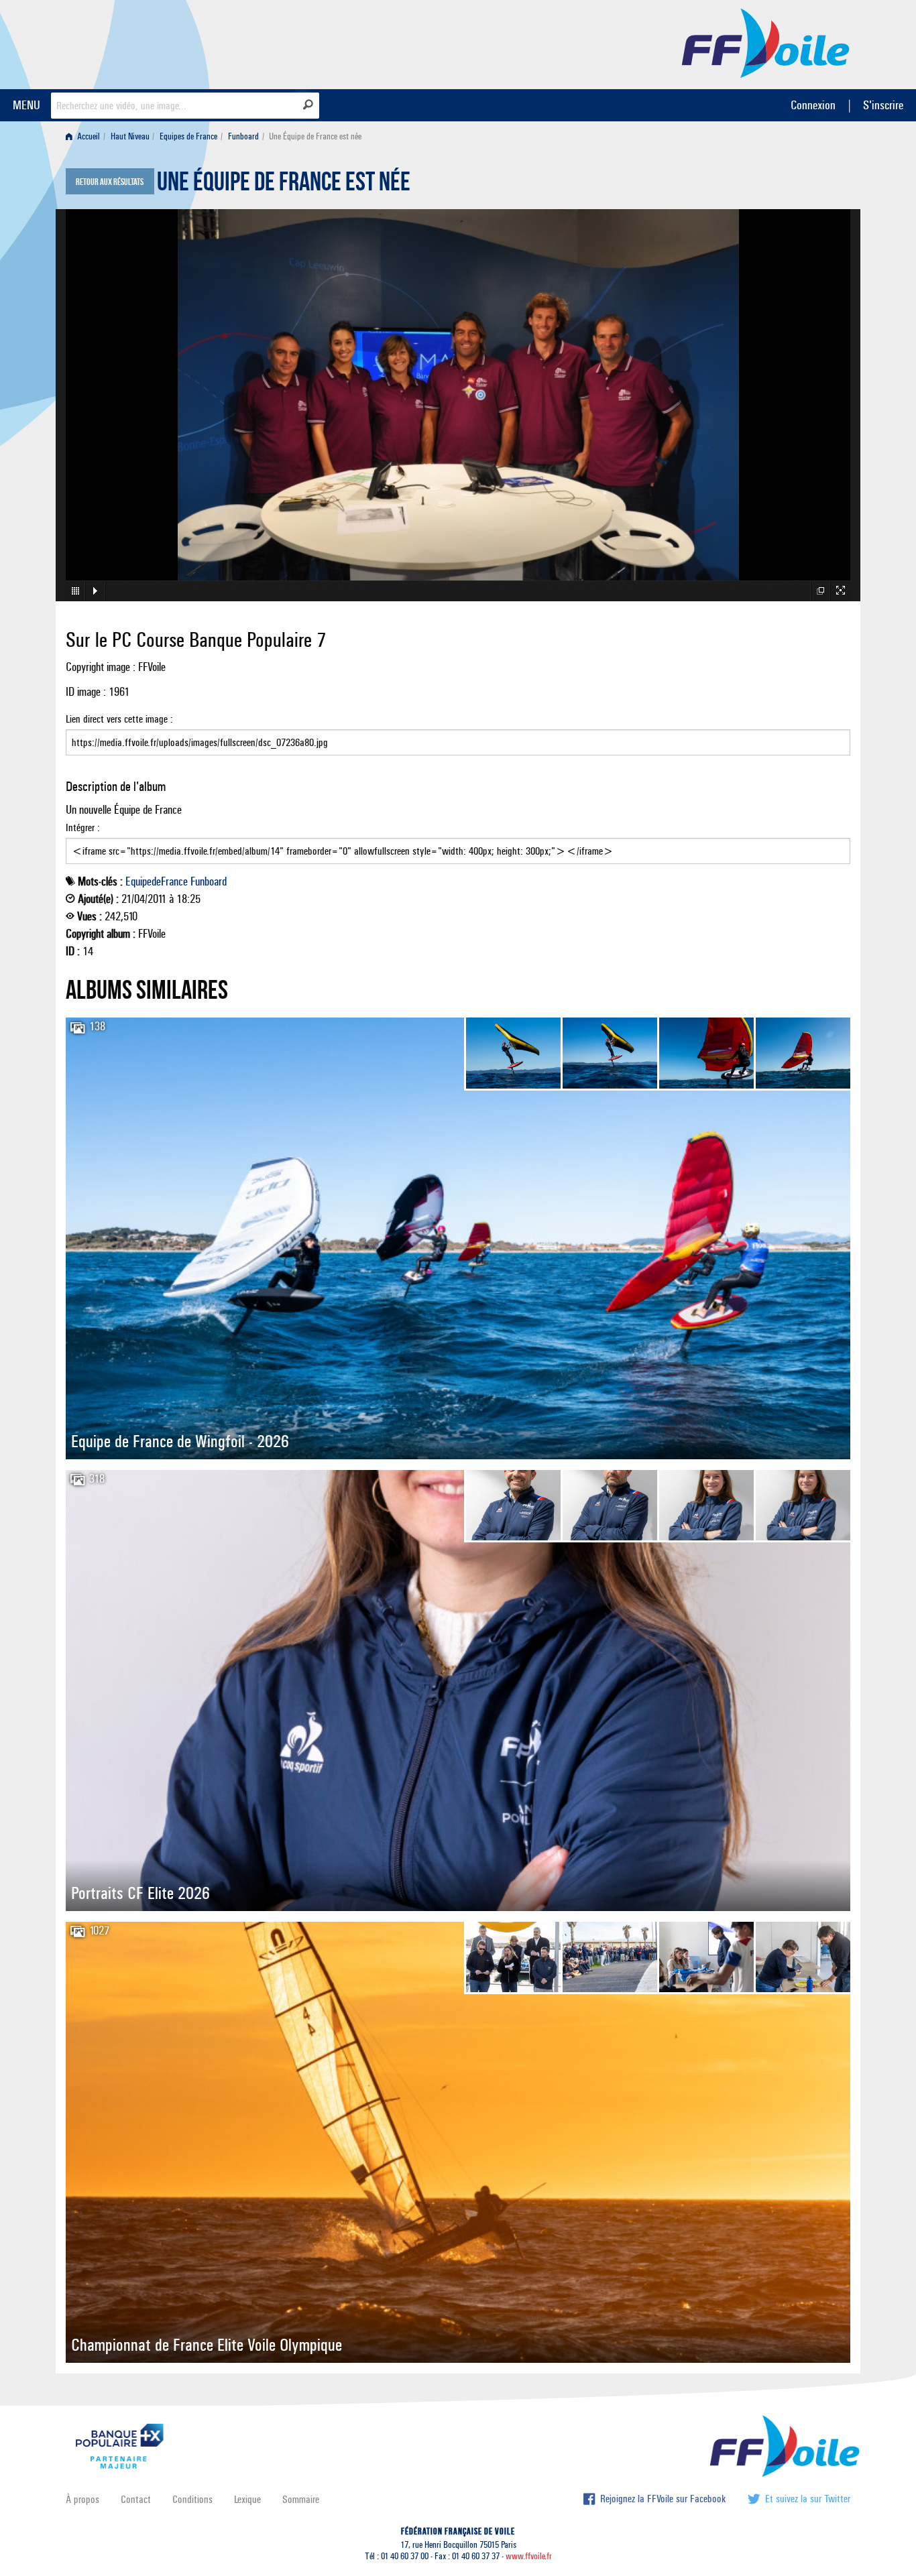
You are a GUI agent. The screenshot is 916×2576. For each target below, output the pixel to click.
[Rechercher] (308, 105)
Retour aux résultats (110, 182)
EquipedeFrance (157, 881)
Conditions (192, 2499)
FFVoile (766, 42)
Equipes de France (188, 136)
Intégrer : (83, 827)
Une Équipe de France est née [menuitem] (315, 136)
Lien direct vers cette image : (119, 719)
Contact (136, 2499)
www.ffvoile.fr (529, 2556)
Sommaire (301, 2499)
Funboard (243, 136)
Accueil (88, 136)
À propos (82, 2499)
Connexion (813, 105)
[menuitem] (85, 136)
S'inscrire (883, 105)
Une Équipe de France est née (284, 185)
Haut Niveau (130, 136)
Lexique (247, 2499)
